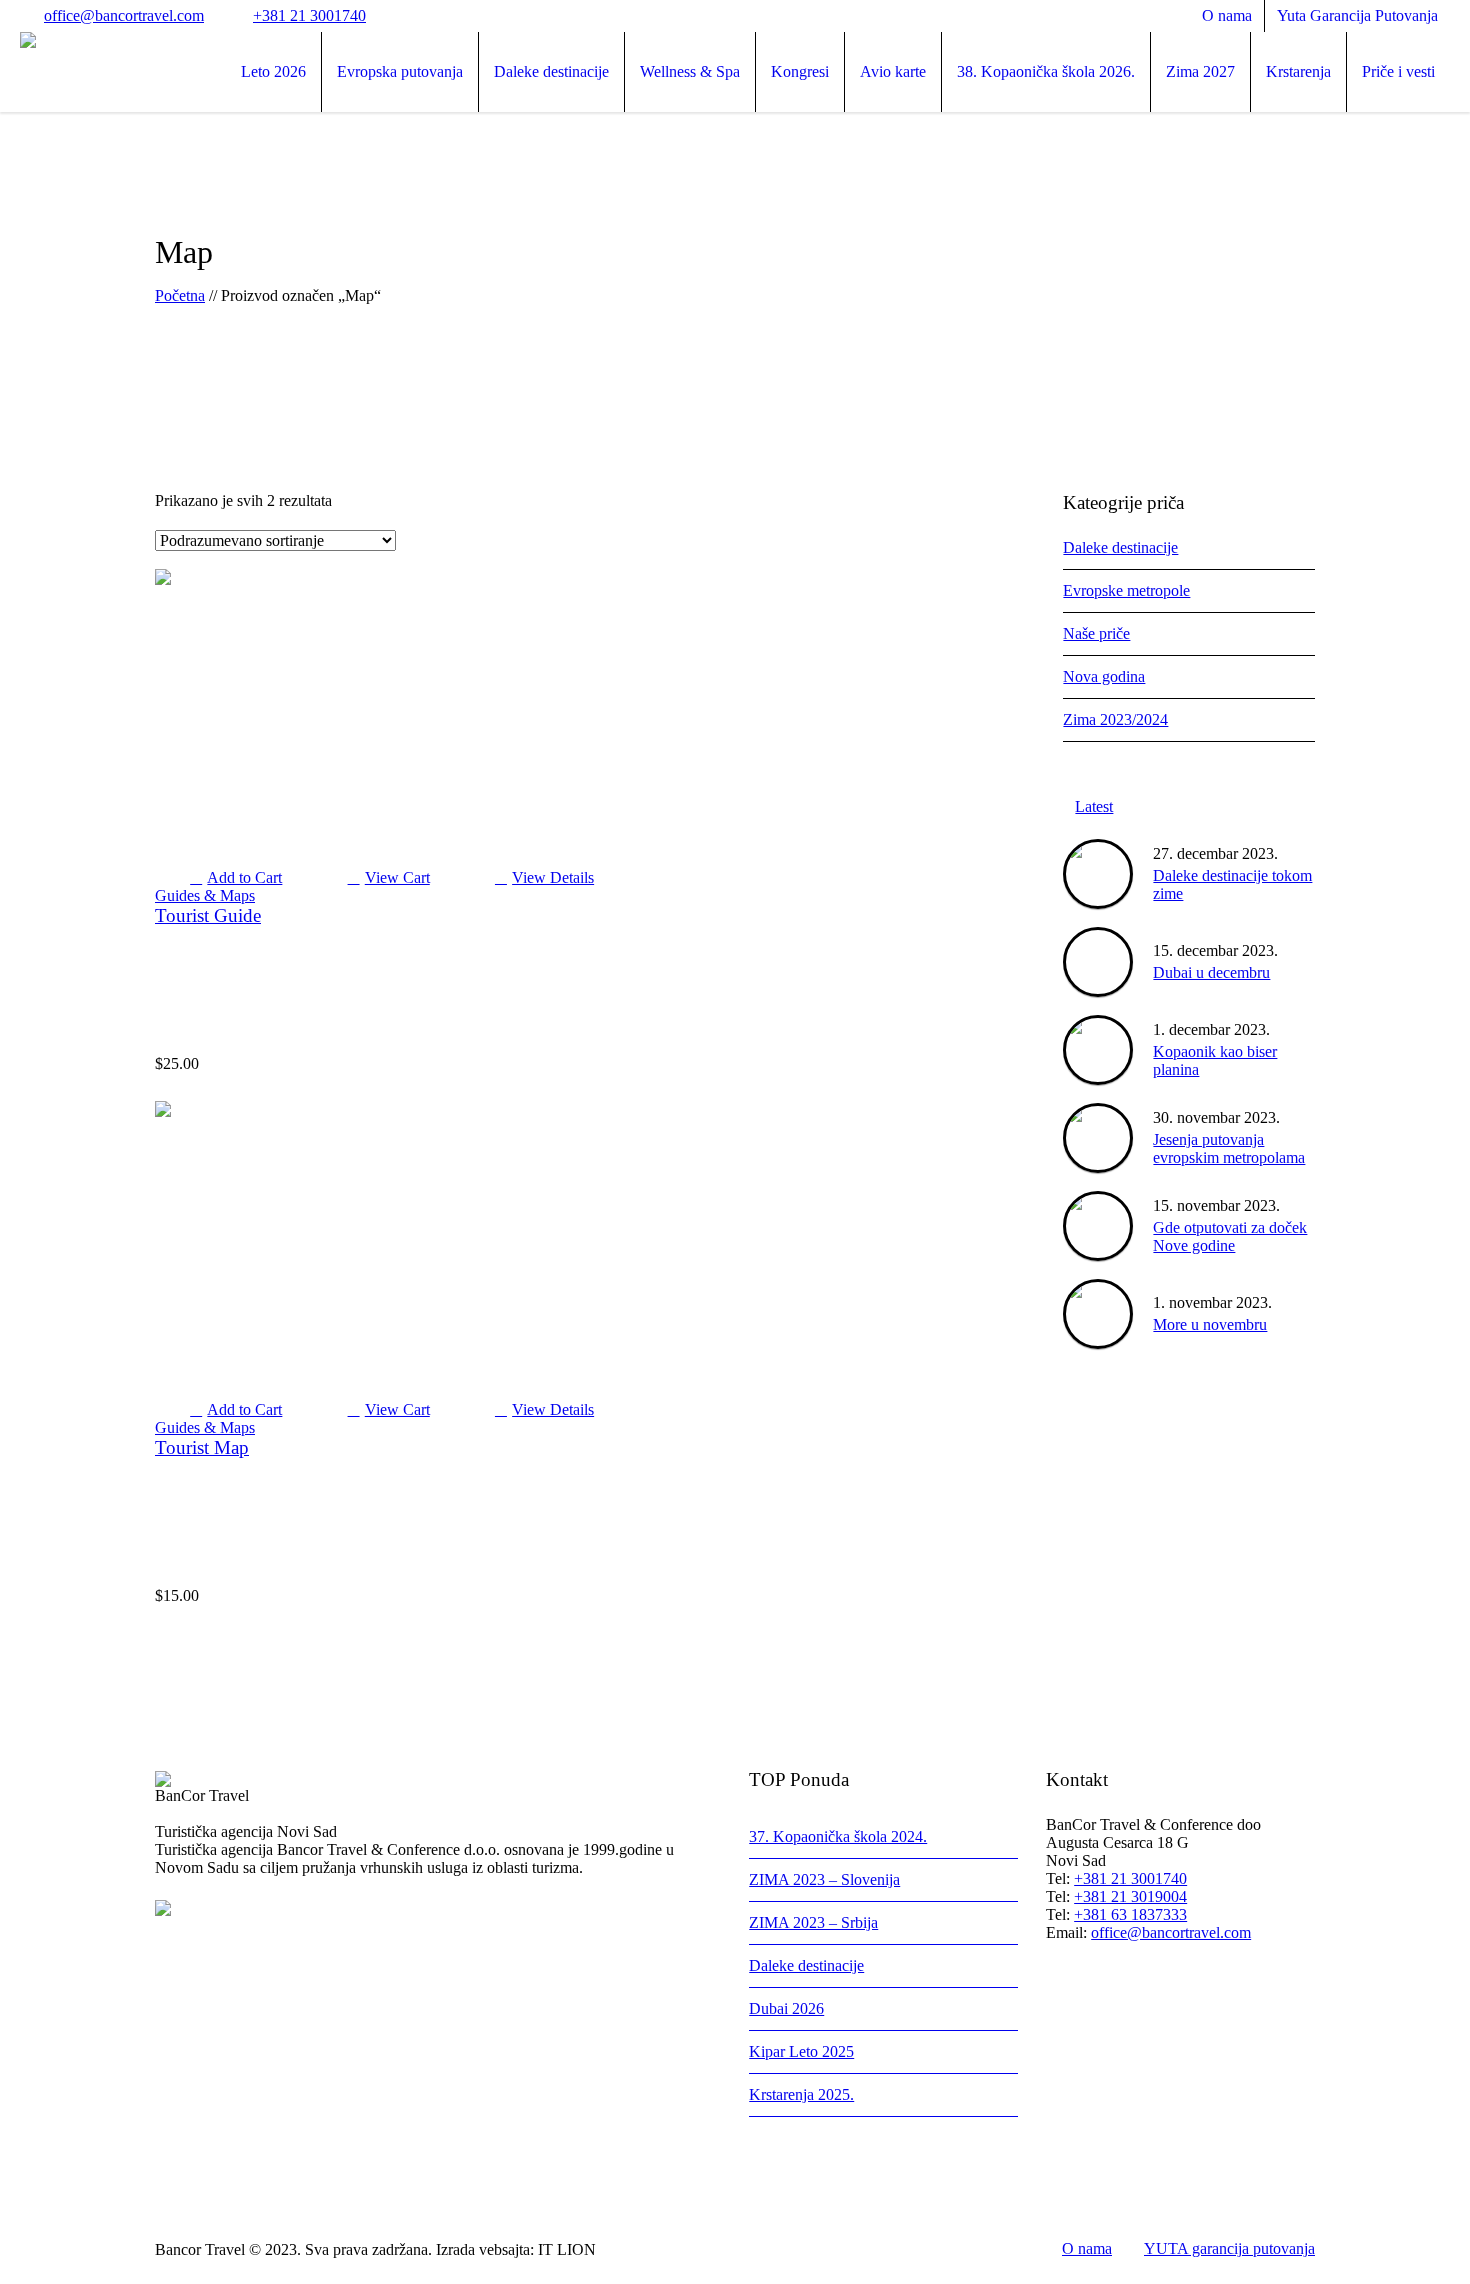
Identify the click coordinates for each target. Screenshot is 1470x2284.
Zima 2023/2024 (1115, 719)
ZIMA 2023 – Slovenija (824, 1879)
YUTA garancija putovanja (1229, 2248)
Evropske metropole (1126, 590)
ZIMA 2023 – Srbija (813, 1922)
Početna (180, 295)
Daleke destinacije (1120, 547)
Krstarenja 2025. (801, 2094)
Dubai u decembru (1211, 972)
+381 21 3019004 (1130, 1896)
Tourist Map (202, 1447)
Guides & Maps (205, 895)
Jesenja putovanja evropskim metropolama (1229, 1148)
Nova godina (1104, 676)
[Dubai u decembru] (1098, 962)
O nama (1087, 2248)
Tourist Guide (208, 915)
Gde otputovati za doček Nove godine (1230, 1236)
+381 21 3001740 (309, 15)
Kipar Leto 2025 (801, 2051)
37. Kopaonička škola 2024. (838, 1836)
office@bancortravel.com (124, 15)
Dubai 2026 (786, 2008)
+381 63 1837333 (1130, 1914)
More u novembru (1210, 1324)
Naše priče (1096, 633)
